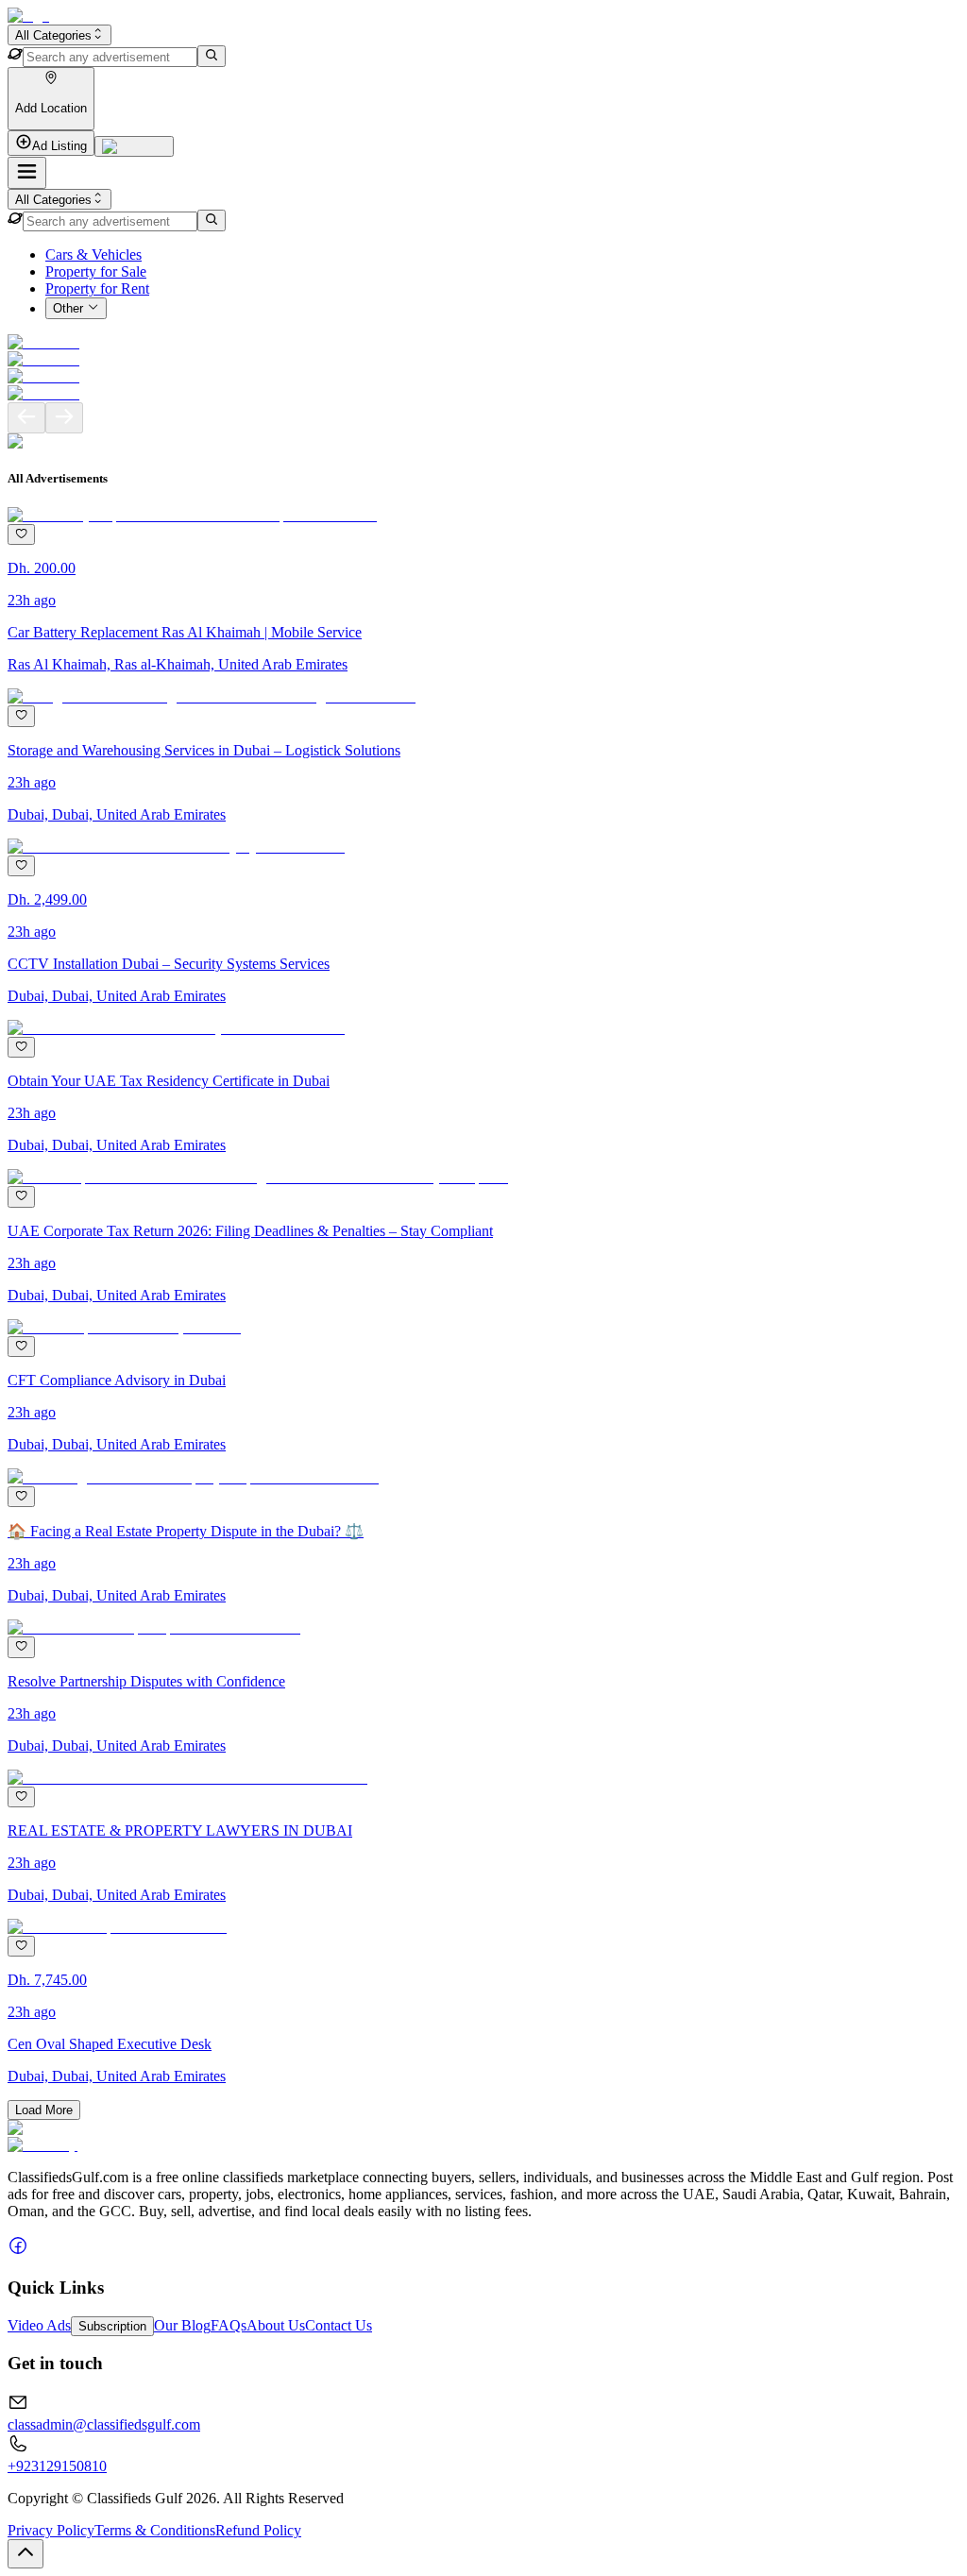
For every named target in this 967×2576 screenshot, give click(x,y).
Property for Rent (97, 288)
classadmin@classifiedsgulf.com (104, 2424)
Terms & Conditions (155, 2530)
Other (68, 309)
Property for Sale (96, 271)
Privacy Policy (51, 2530)
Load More (44, 2110)
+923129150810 (57, 2466)
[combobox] (59, 35)
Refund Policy (258, 2530)
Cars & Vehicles (93, 254)
